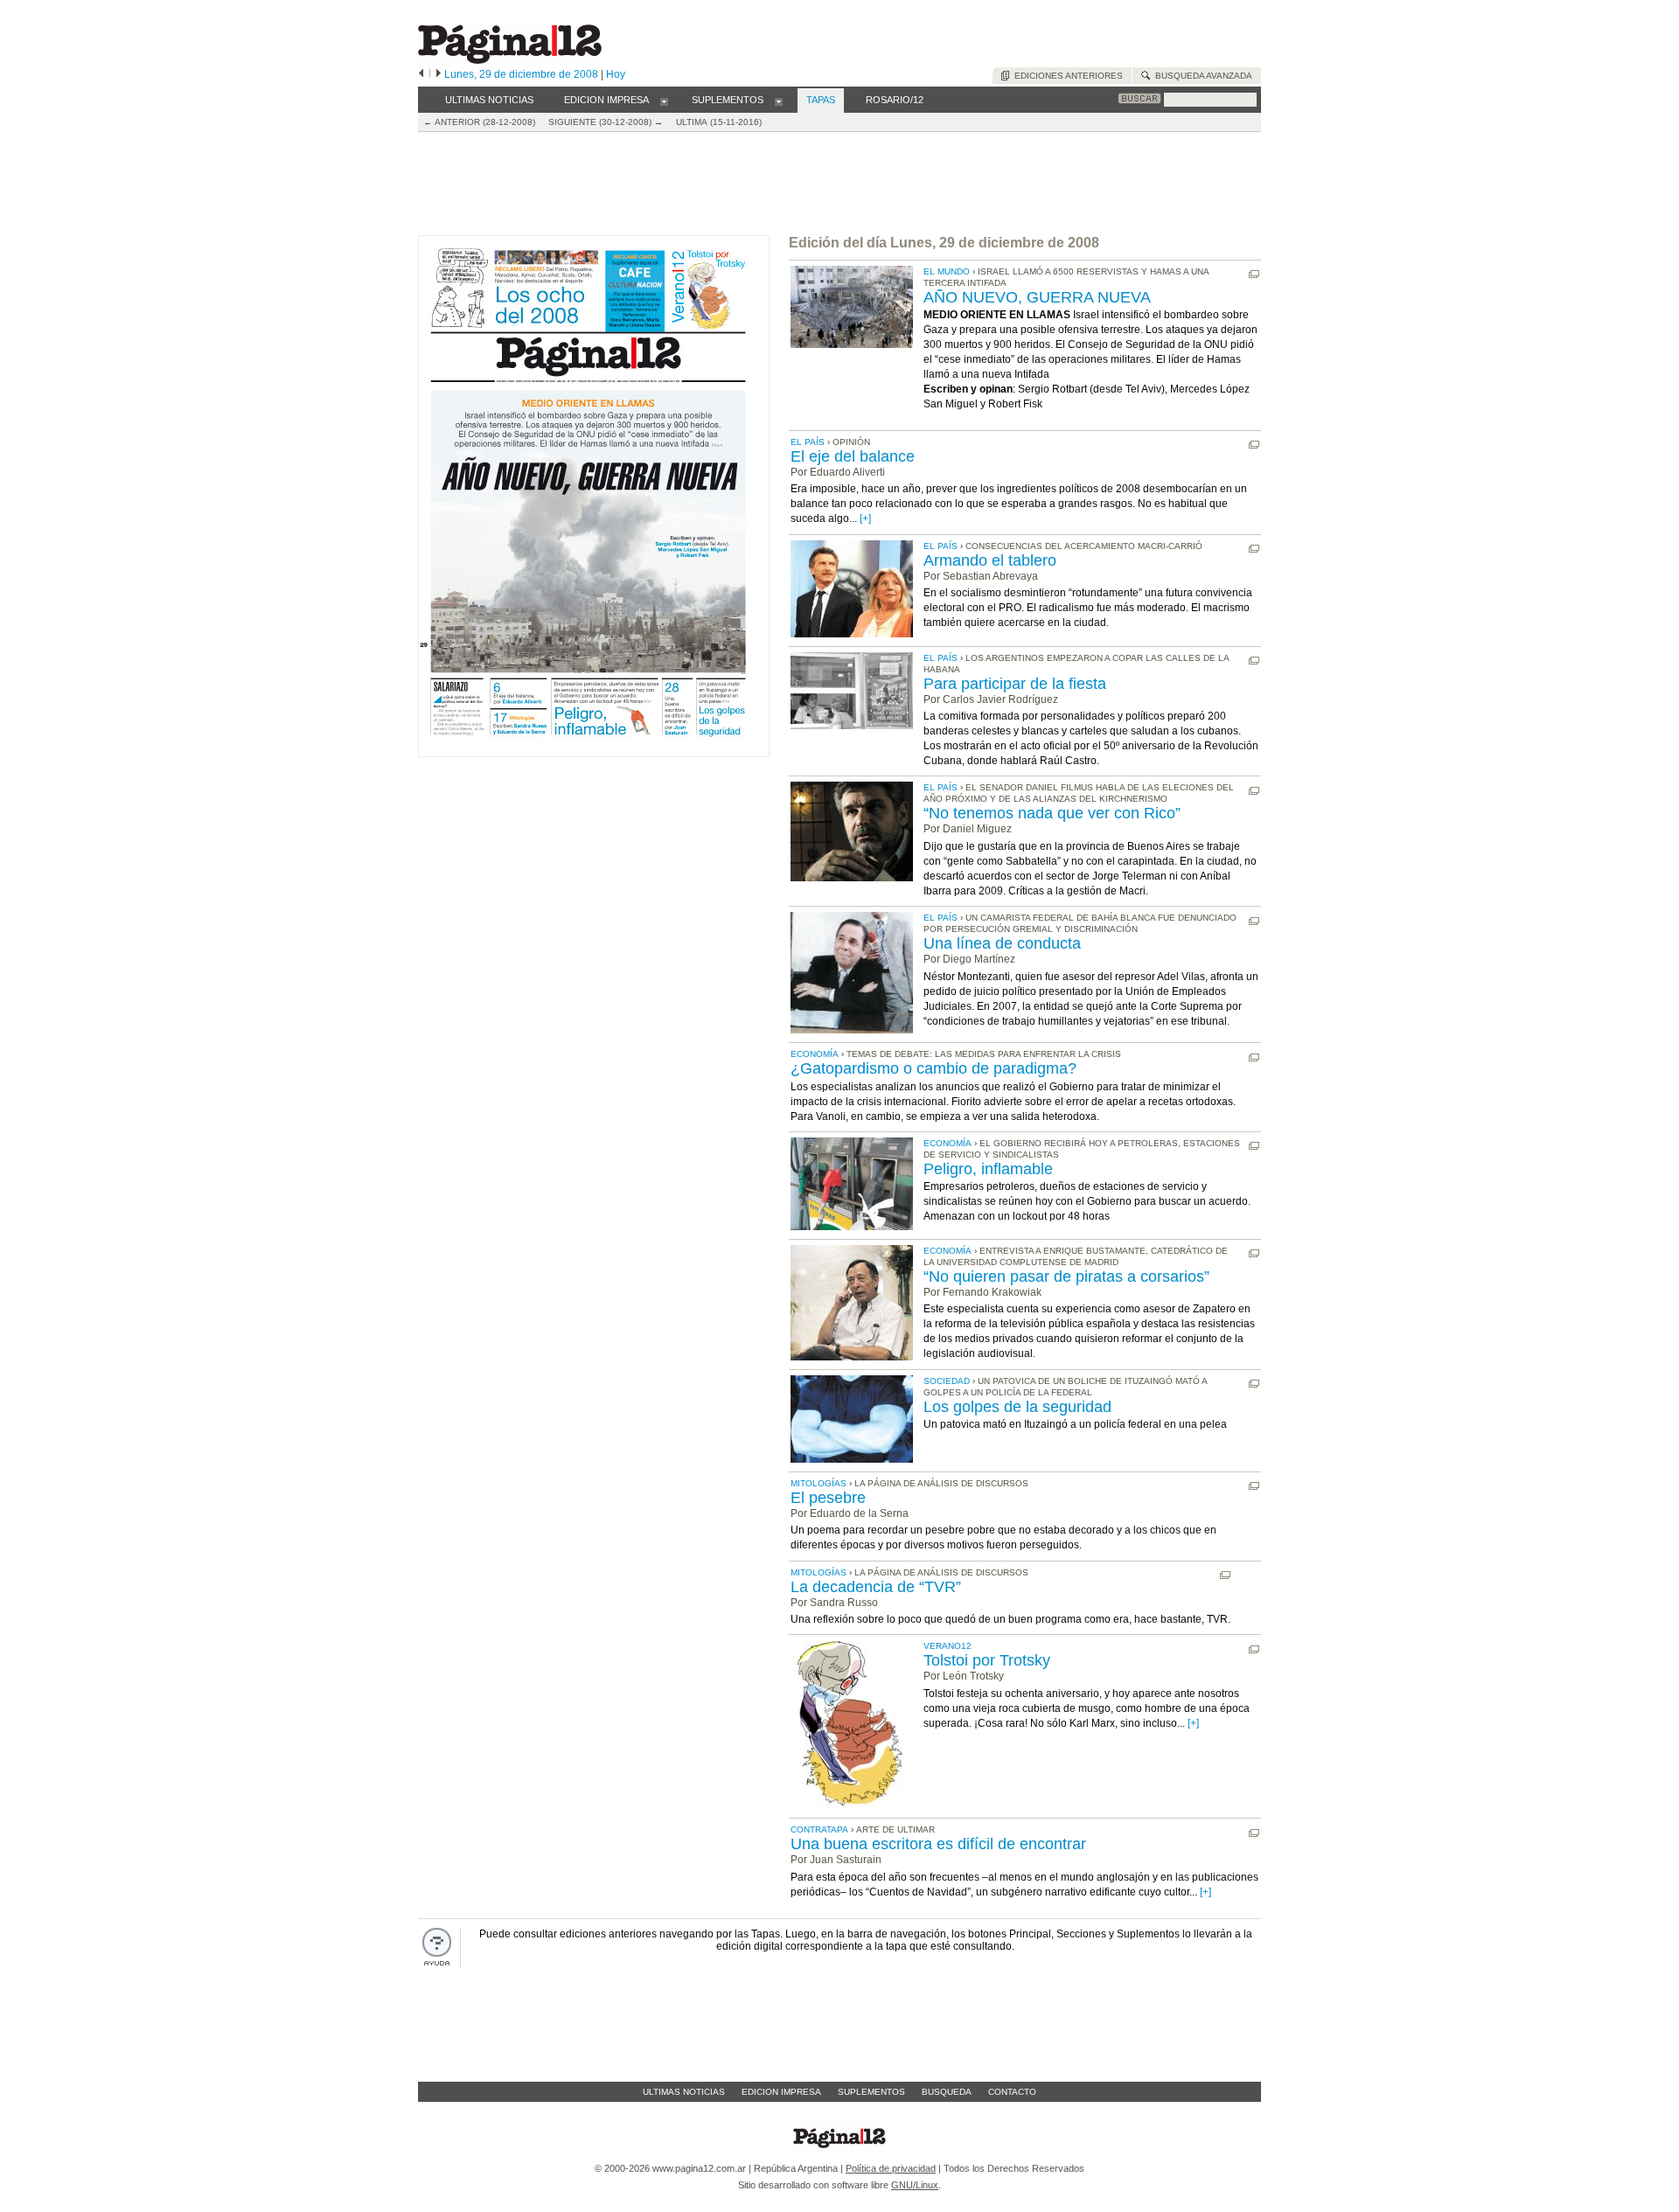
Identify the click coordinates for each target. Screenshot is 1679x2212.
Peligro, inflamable (988, 1169)
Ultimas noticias (684, 2092)
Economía (815, 1054)
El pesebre (828, 1498)
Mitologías (819, 1483)
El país (808, 442)
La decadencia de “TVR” (876, 1587)
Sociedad (947, 1381)
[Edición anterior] (421, 74)
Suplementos (871, 2092)
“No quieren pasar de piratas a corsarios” (1066, 1276)
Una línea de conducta (1002, 943)
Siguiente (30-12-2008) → (606, 122)
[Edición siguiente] (439, 74)
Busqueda (947, 2092)
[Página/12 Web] (510, 60)
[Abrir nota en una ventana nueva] (1254, 275)
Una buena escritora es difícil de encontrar (938, 1844)
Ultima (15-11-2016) (719, 122)
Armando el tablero (990, 560)
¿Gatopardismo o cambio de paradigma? (934, 1068)
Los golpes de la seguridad (1017, 1407)
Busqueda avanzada (1201, 76)
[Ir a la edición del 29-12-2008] (594, 753)
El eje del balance (853, 456)
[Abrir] (664, 101)
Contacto (1012, 2092)
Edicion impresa (781, 2092)
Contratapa (819, 1829)
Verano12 (947, 1646)
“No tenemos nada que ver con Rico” (1052, 813)
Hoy (616, 74)
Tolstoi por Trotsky (987, 1660)
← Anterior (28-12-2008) (479, 122)
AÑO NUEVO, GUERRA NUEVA (1037, 297)
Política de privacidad (891, 2168)
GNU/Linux (915, 2185)
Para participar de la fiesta (1015, 684)
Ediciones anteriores (1066, 76)
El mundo (947, 271)
